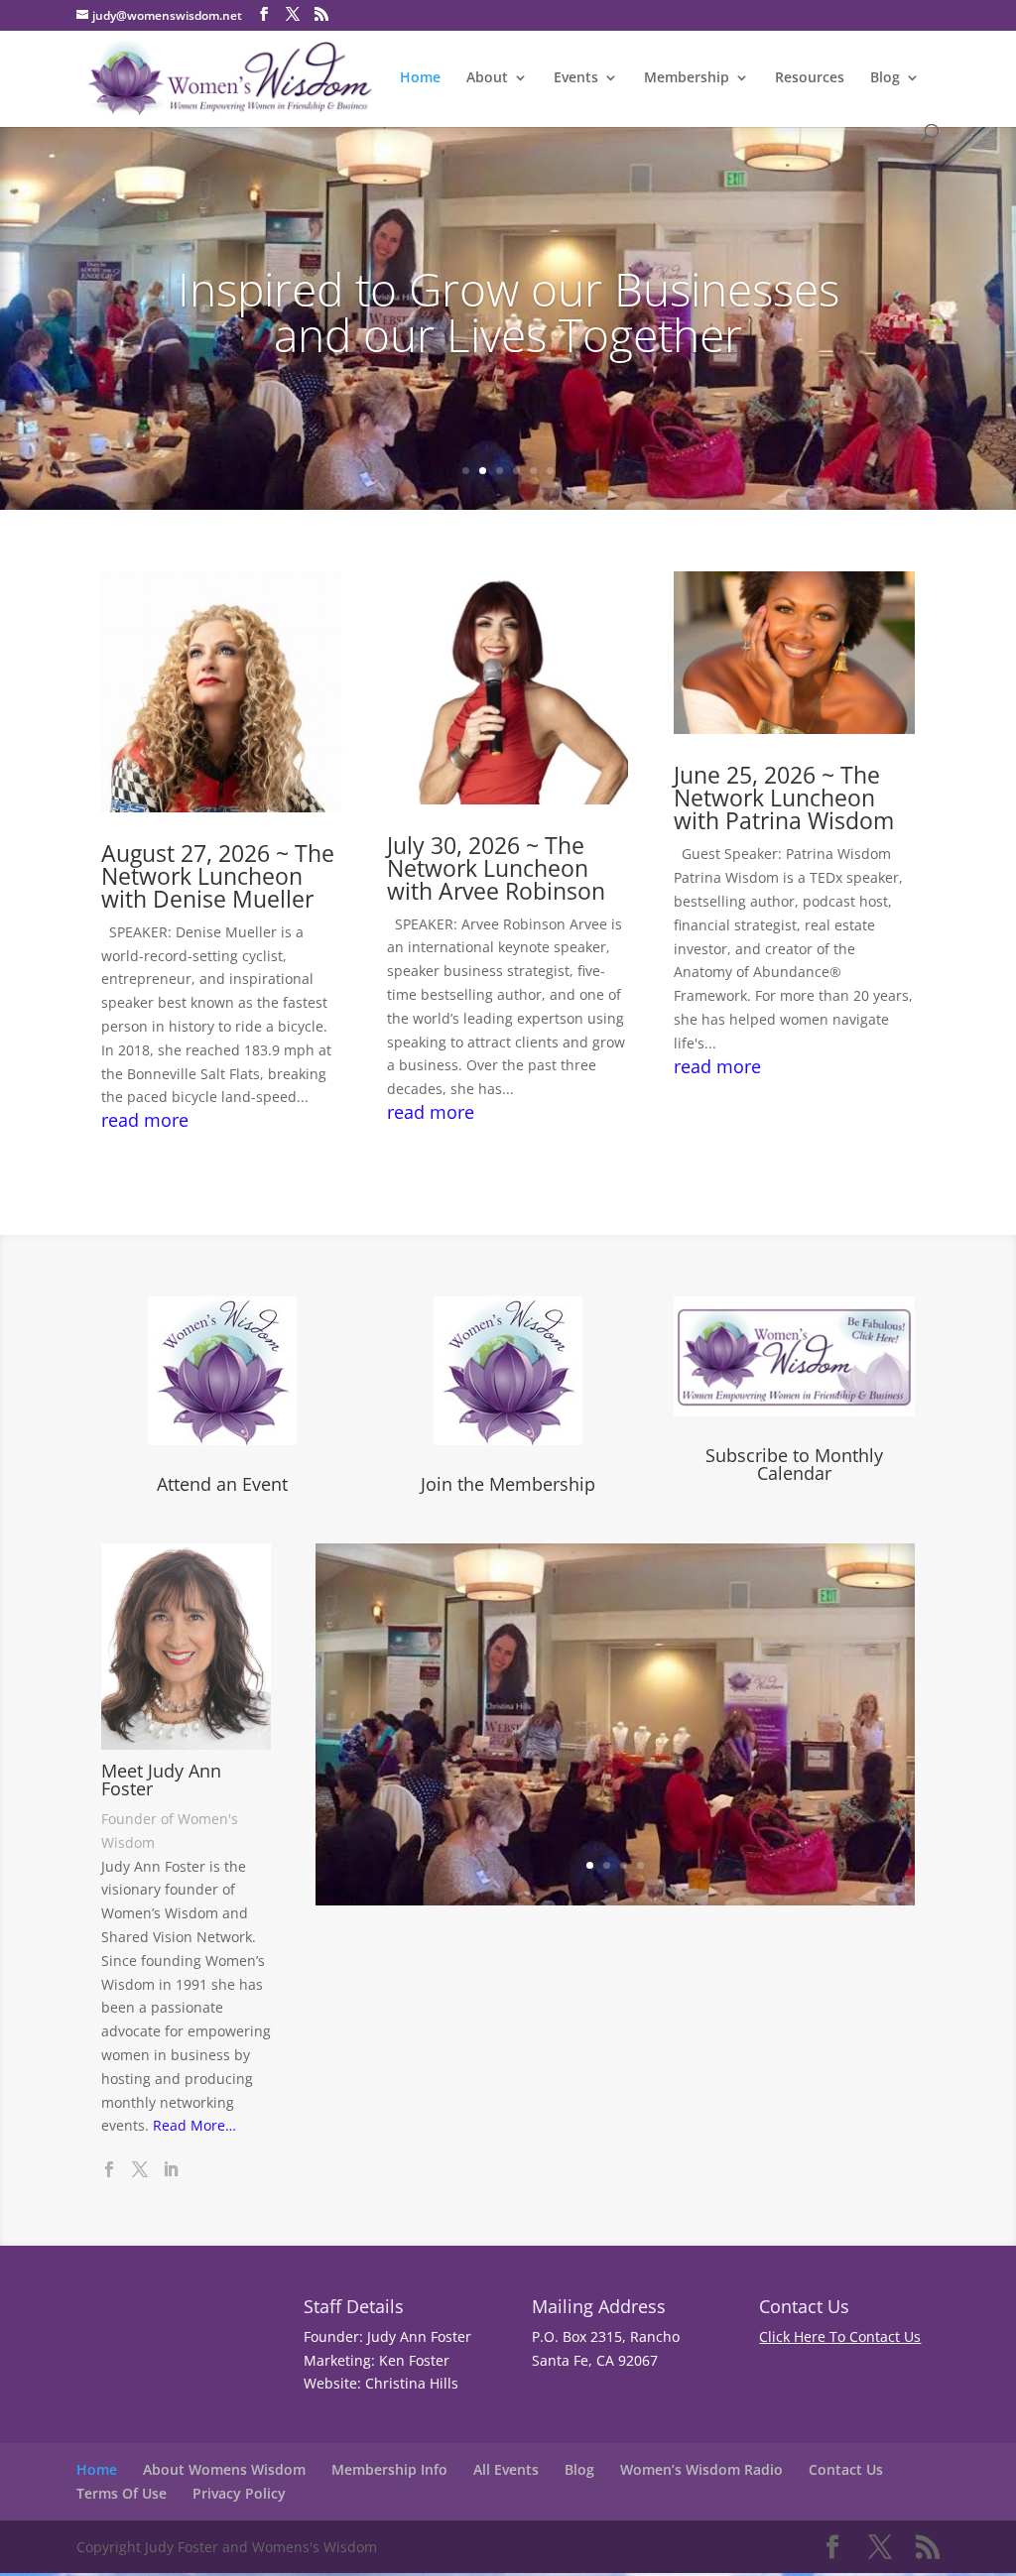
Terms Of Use (122, 2493)
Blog (885, 78)
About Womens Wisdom (224, 2469)
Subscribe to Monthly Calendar (794, 1464)
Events (576, 78)
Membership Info (389, 2469)
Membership (687, 78)
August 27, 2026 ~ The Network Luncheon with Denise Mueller (218, 876)
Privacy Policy (239, 2493)
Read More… (194, 2125)
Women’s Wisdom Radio (701, 2469)
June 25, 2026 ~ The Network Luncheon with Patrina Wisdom (784, 797)
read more (145, 1120)
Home (420, 78)
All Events (506, 2469)
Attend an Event (222, 1484)
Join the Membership (508, 1484)
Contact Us (846, 2469)
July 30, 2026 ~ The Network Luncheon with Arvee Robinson (496, 868)
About (487, 78)
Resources (810, 78)
